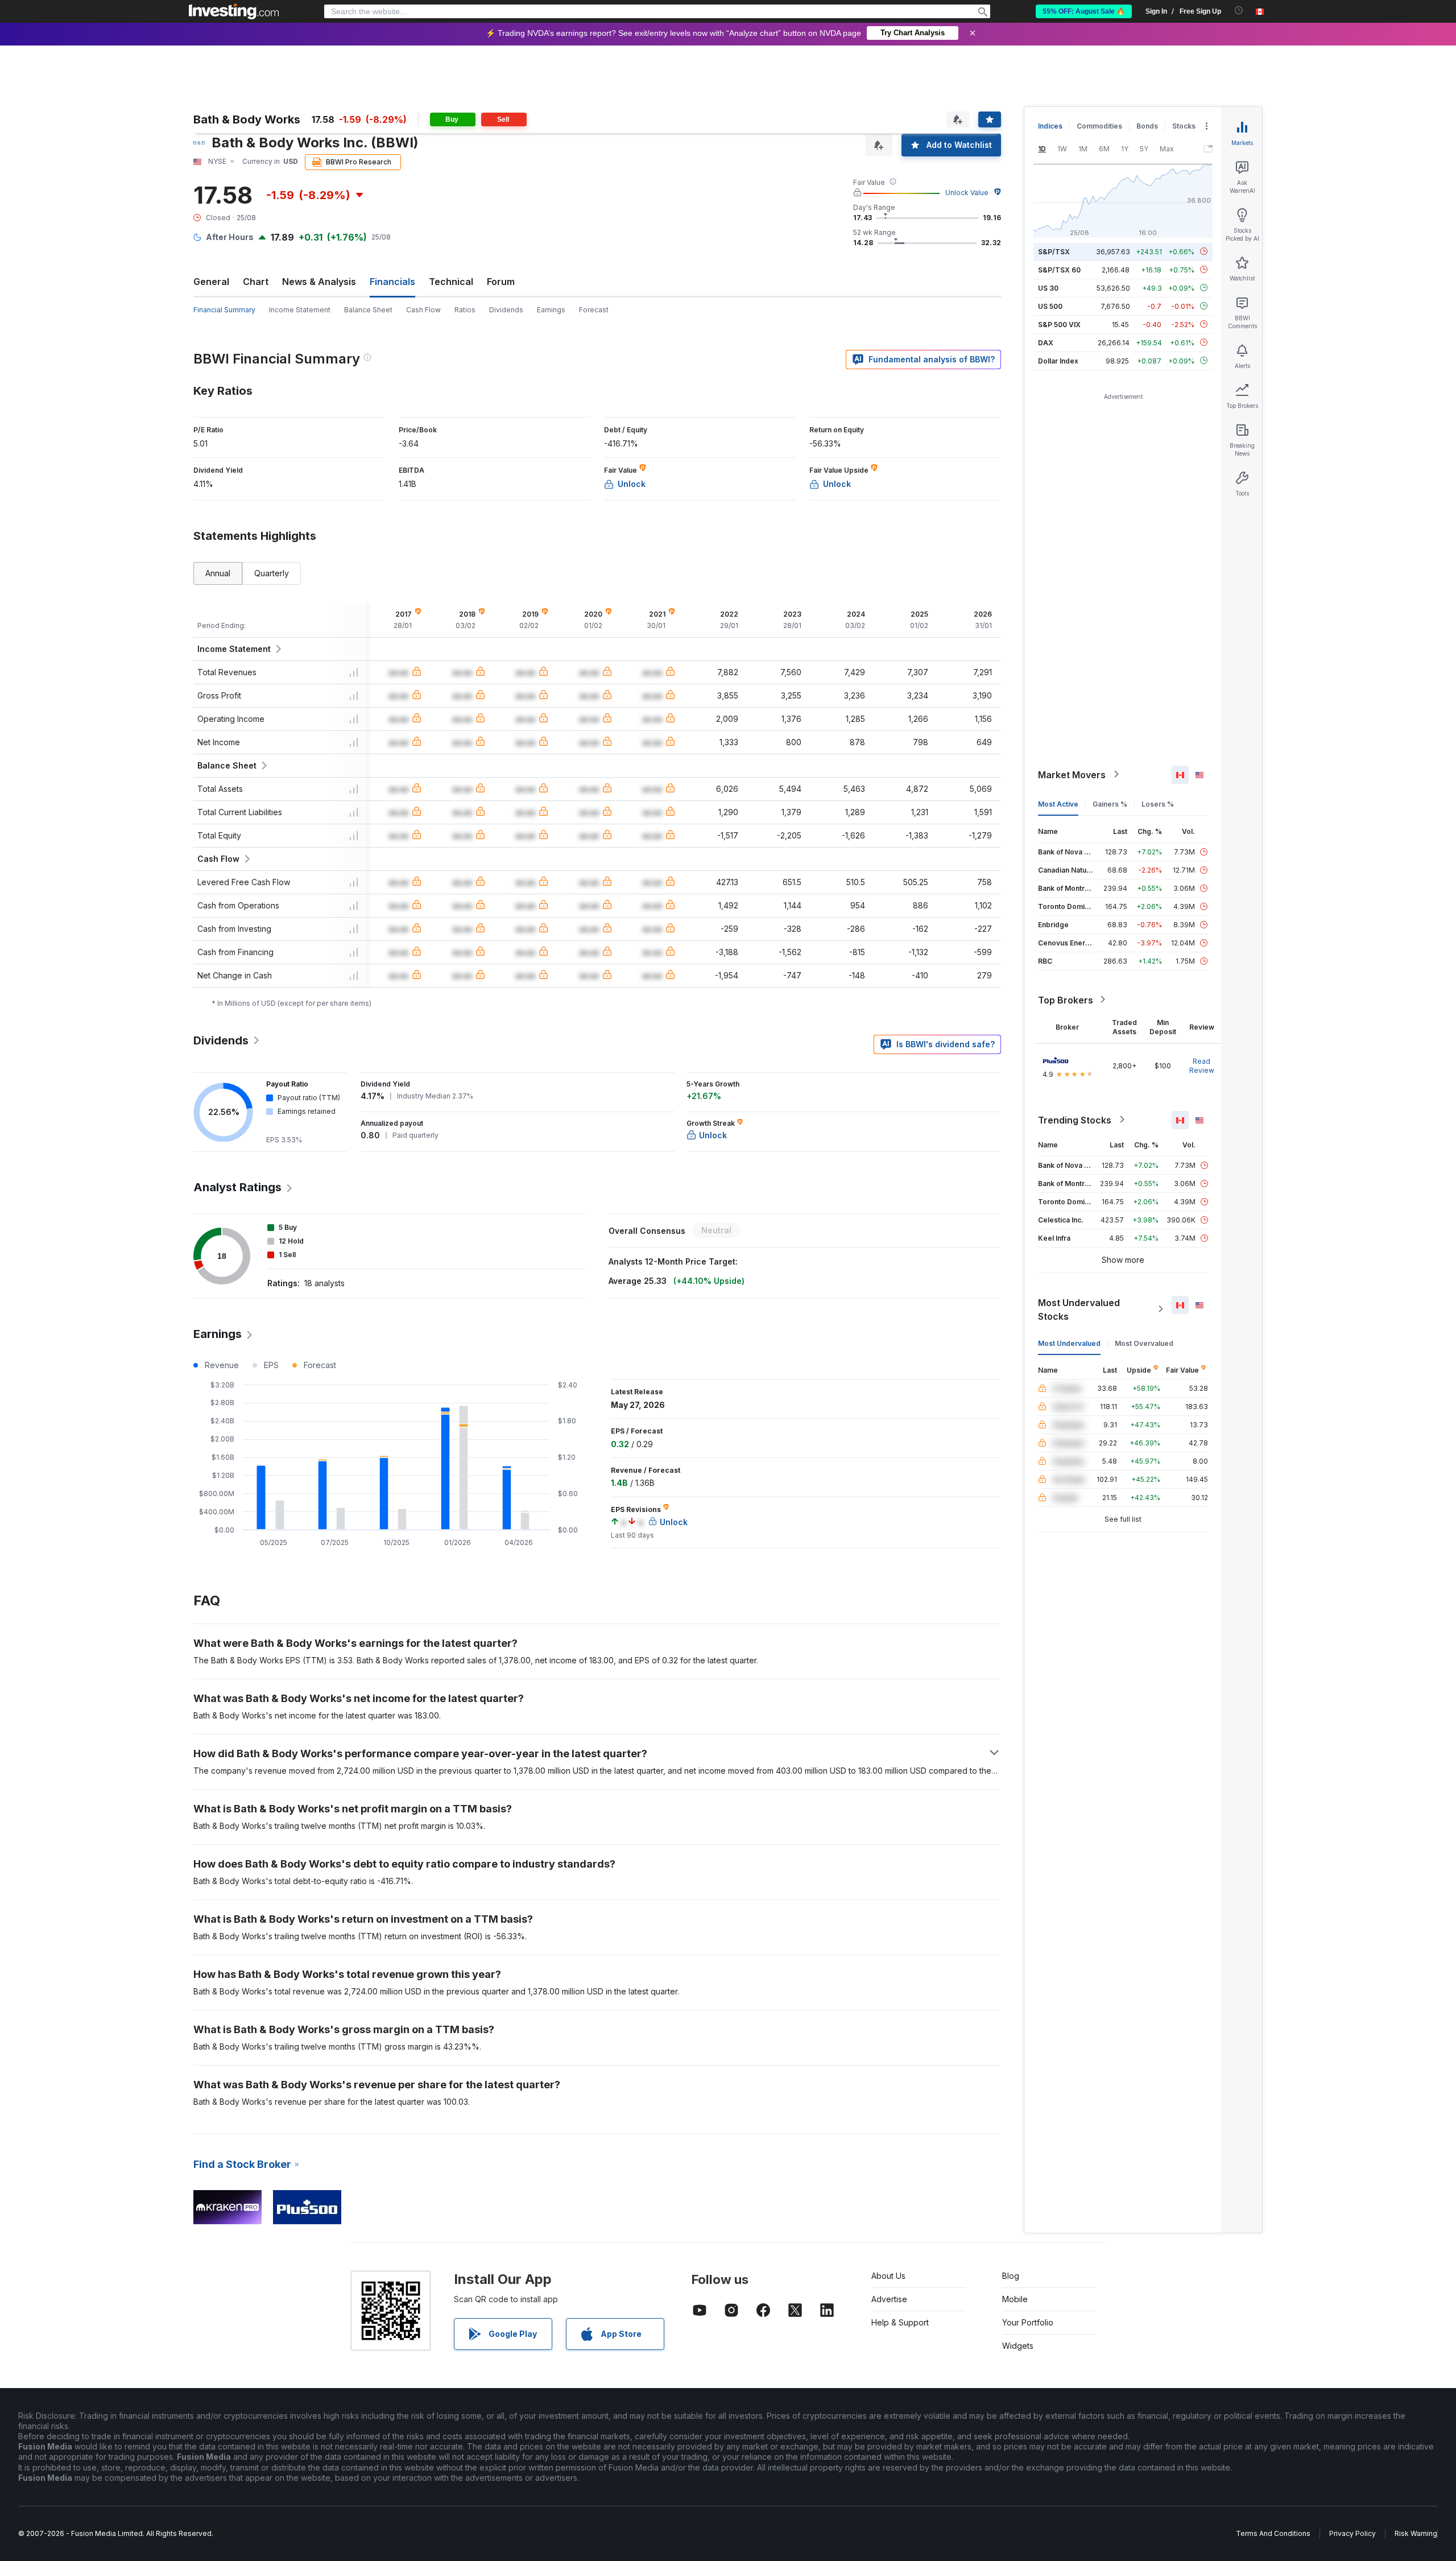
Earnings (551, 310)
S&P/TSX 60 (1059, 269)
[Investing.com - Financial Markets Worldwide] (234, 11)
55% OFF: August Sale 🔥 (1084, 11)
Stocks (1184, 126)
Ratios (465, 310)
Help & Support (900, 2322)
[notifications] (1239, 11)
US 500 (1050, 306)
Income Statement (300, 310)
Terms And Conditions (1273, 2533)
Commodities (1099, 126)
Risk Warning (1416, 2533)
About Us (888, 2276)
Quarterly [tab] (272, 573)
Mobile (1015, 2299)
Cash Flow (423, 310)
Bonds (1147, 126)
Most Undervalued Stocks (1079, 1309)
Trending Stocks (1075, 1120)
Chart (256, 282)
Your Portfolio (1028, 2322)
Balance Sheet (368, 310)
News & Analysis (319, 282)
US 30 (1048, 288)
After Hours (230, 237)
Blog (1011, 2276)
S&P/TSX (1054, 251)
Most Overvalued (1144, 1343)
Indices (1050, 126)
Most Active (1058, 804)
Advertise (889, 2299)
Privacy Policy (1352, 2533)
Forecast (594, 310)
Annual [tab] (218, 573)
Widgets (1018, 2346)
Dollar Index (1058, 360)
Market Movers (1072, 774)
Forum (501, 282)
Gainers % (1110, 804)
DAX (1046, 342)
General (211, 282)
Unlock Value (967, 193)
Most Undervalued (1069, 1343)
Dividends (506, 310)
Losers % (1158, 804)
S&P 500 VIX (1059, 324)
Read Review (1202, 1065)
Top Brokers (1066, 999)
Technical (451, 282)
